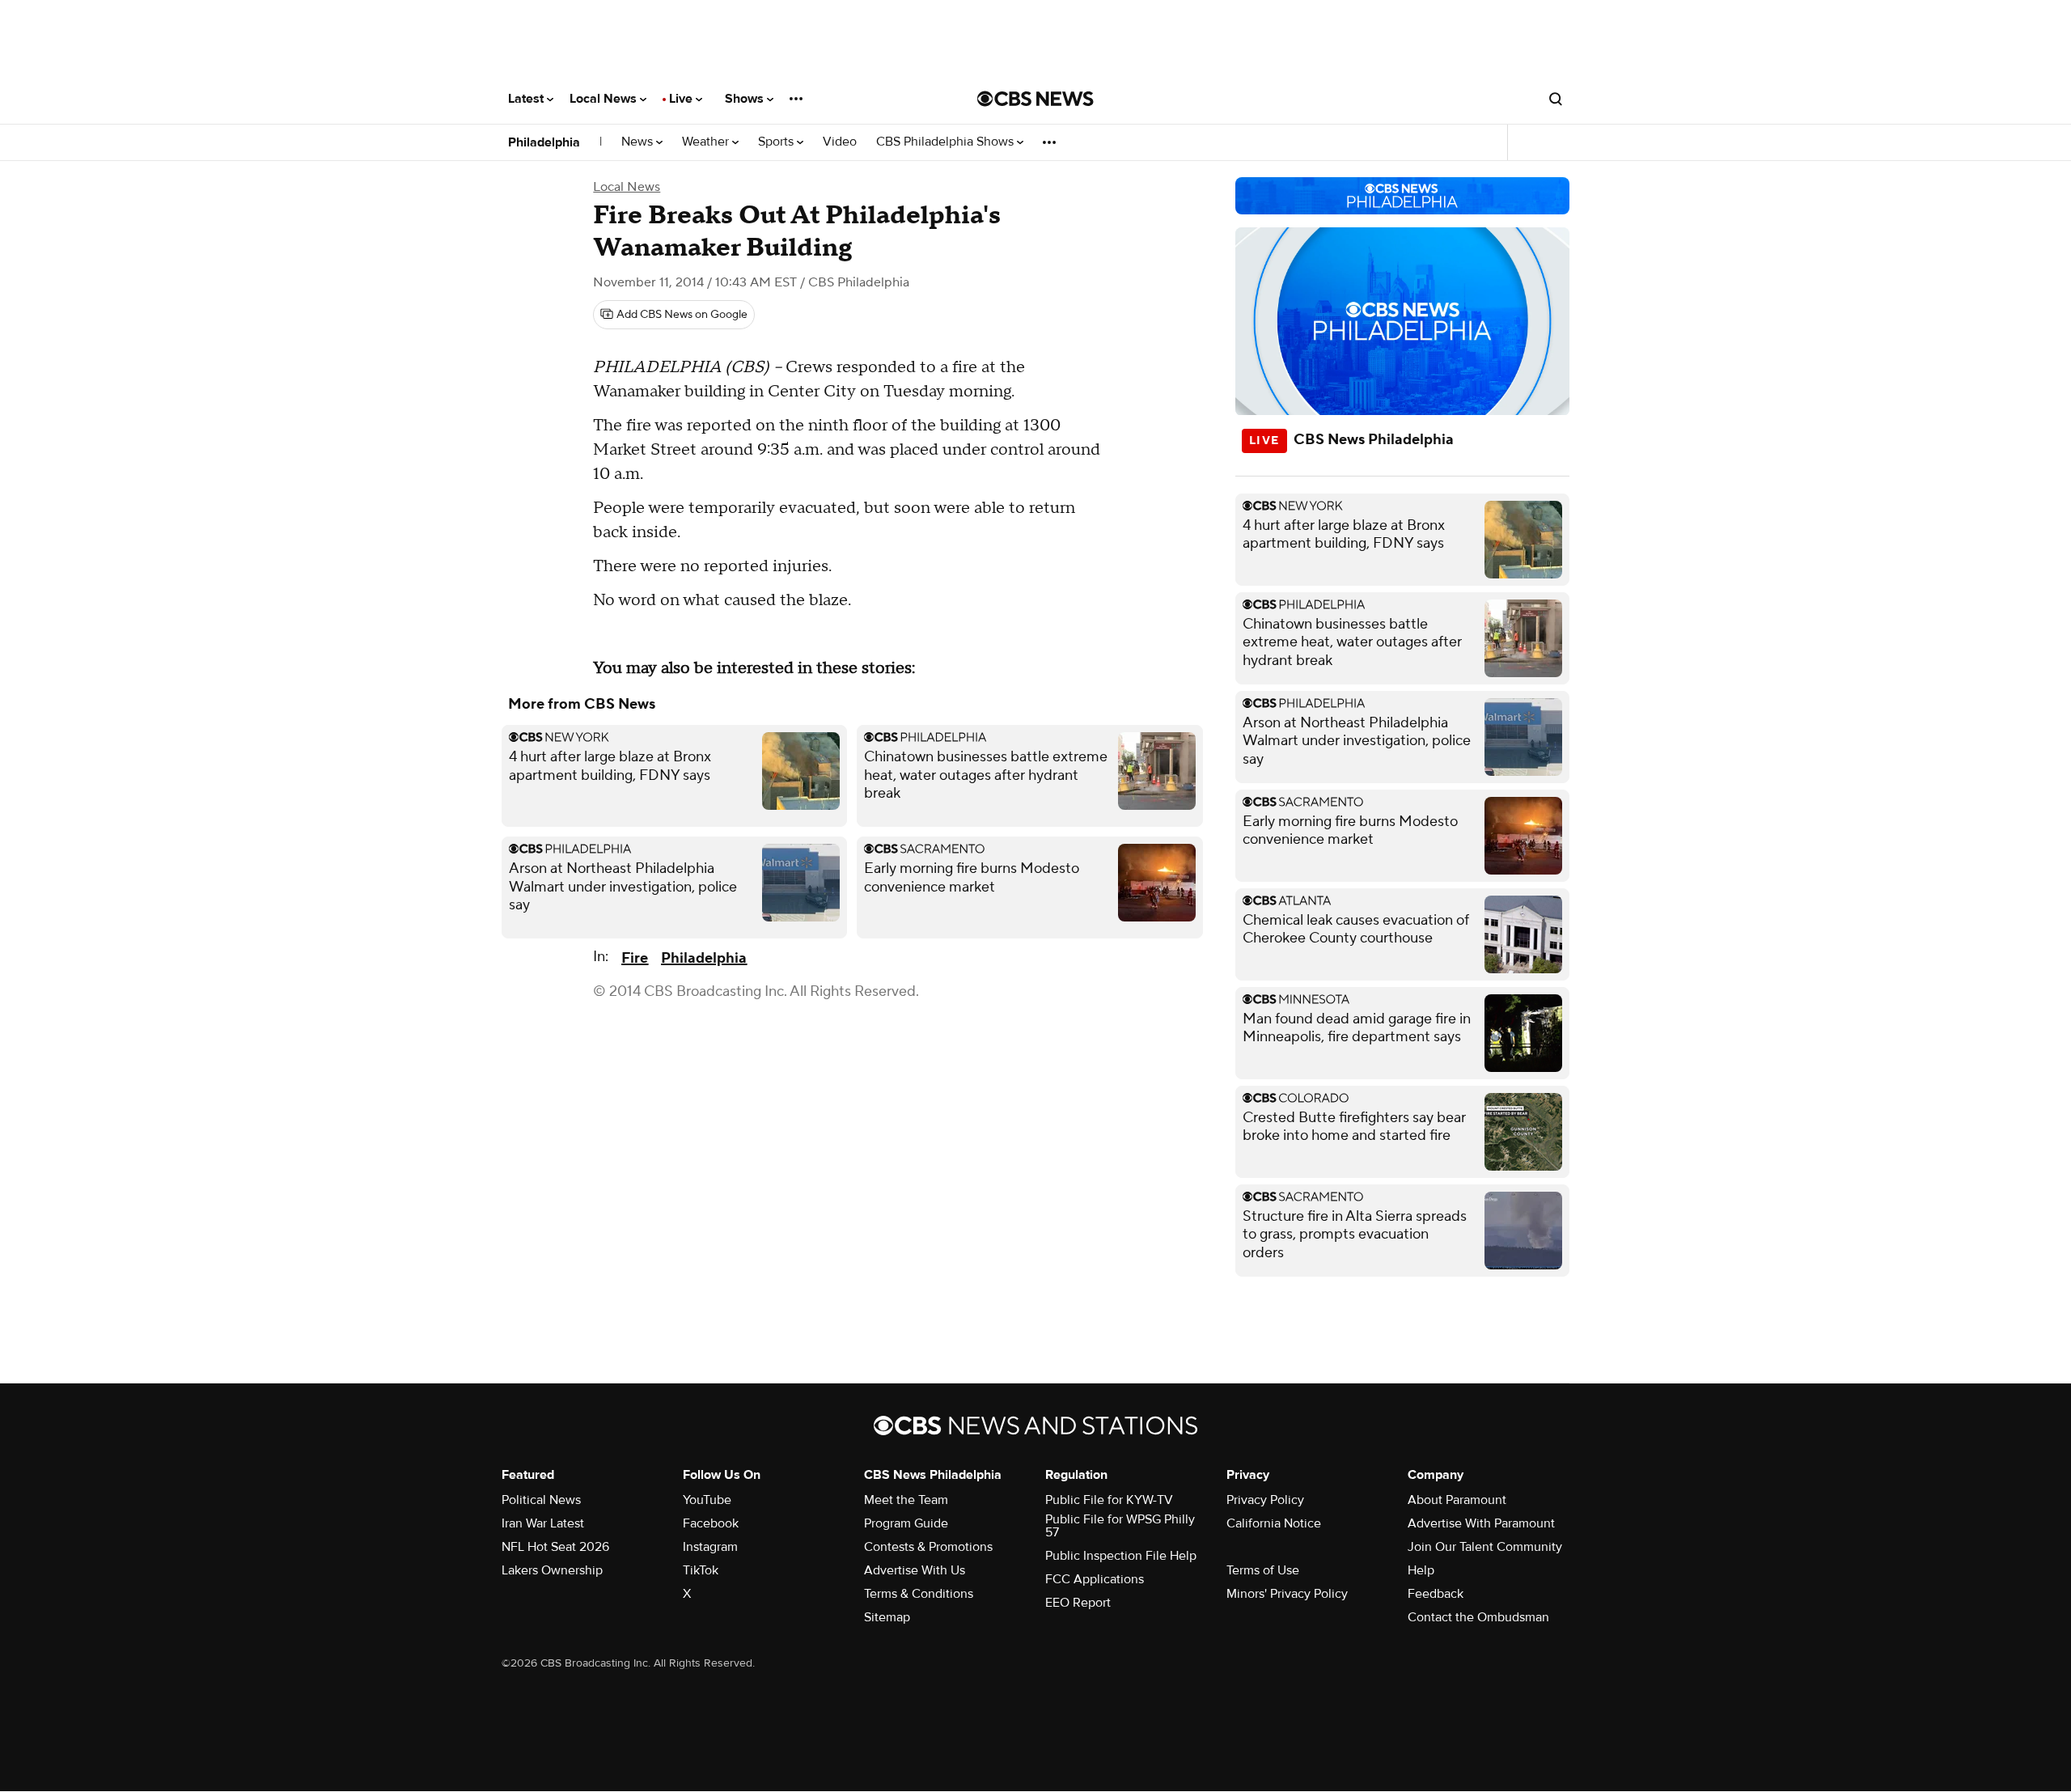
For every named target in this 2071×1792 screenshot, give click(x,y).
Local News (605, 99)
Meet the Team (906, 1500)
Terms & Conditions (919, 1594)
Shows (746, 99)
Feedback (1436, 1594)
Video (840, 142)
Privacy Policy (1265, 1500)
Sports (777, 142)
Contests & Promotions (928, 1547)
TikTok (701, 1570)
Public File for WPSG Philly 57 (1120, 1526)
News (639, 142)
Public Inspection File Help (1121, 1556)
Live (682, 99)
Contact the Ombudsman (1478, 1617)
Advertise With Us (915, 1570)
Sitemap (887, 1617)
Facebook (711, 1523)
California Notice (1274, 1523)
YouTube (707, 1500)
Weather (707, 142)
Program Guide (906, 1523)
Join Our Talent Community (1485, 1547)
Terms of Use (1263, 1570)
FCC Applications (1095, 1579)
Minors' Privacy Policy (1287, 1594)
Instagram (710, 1547)
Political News (541, 1500)
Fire (635, 958)
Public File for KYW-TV (1109, 1500)
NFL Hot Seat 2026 (555, 1547)
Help (1421, 1570)
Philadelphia (544, 142)
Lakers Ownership (552, 1570)
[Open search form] (1556, 99)
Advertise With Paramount (1481, 1523)
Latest (527, 99)
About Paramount (1457, 1500)
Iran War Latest (543, 1523)
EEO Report (1078, 1603)
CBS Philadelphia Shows (947, 142)
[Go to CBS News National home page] (1035, 99)
